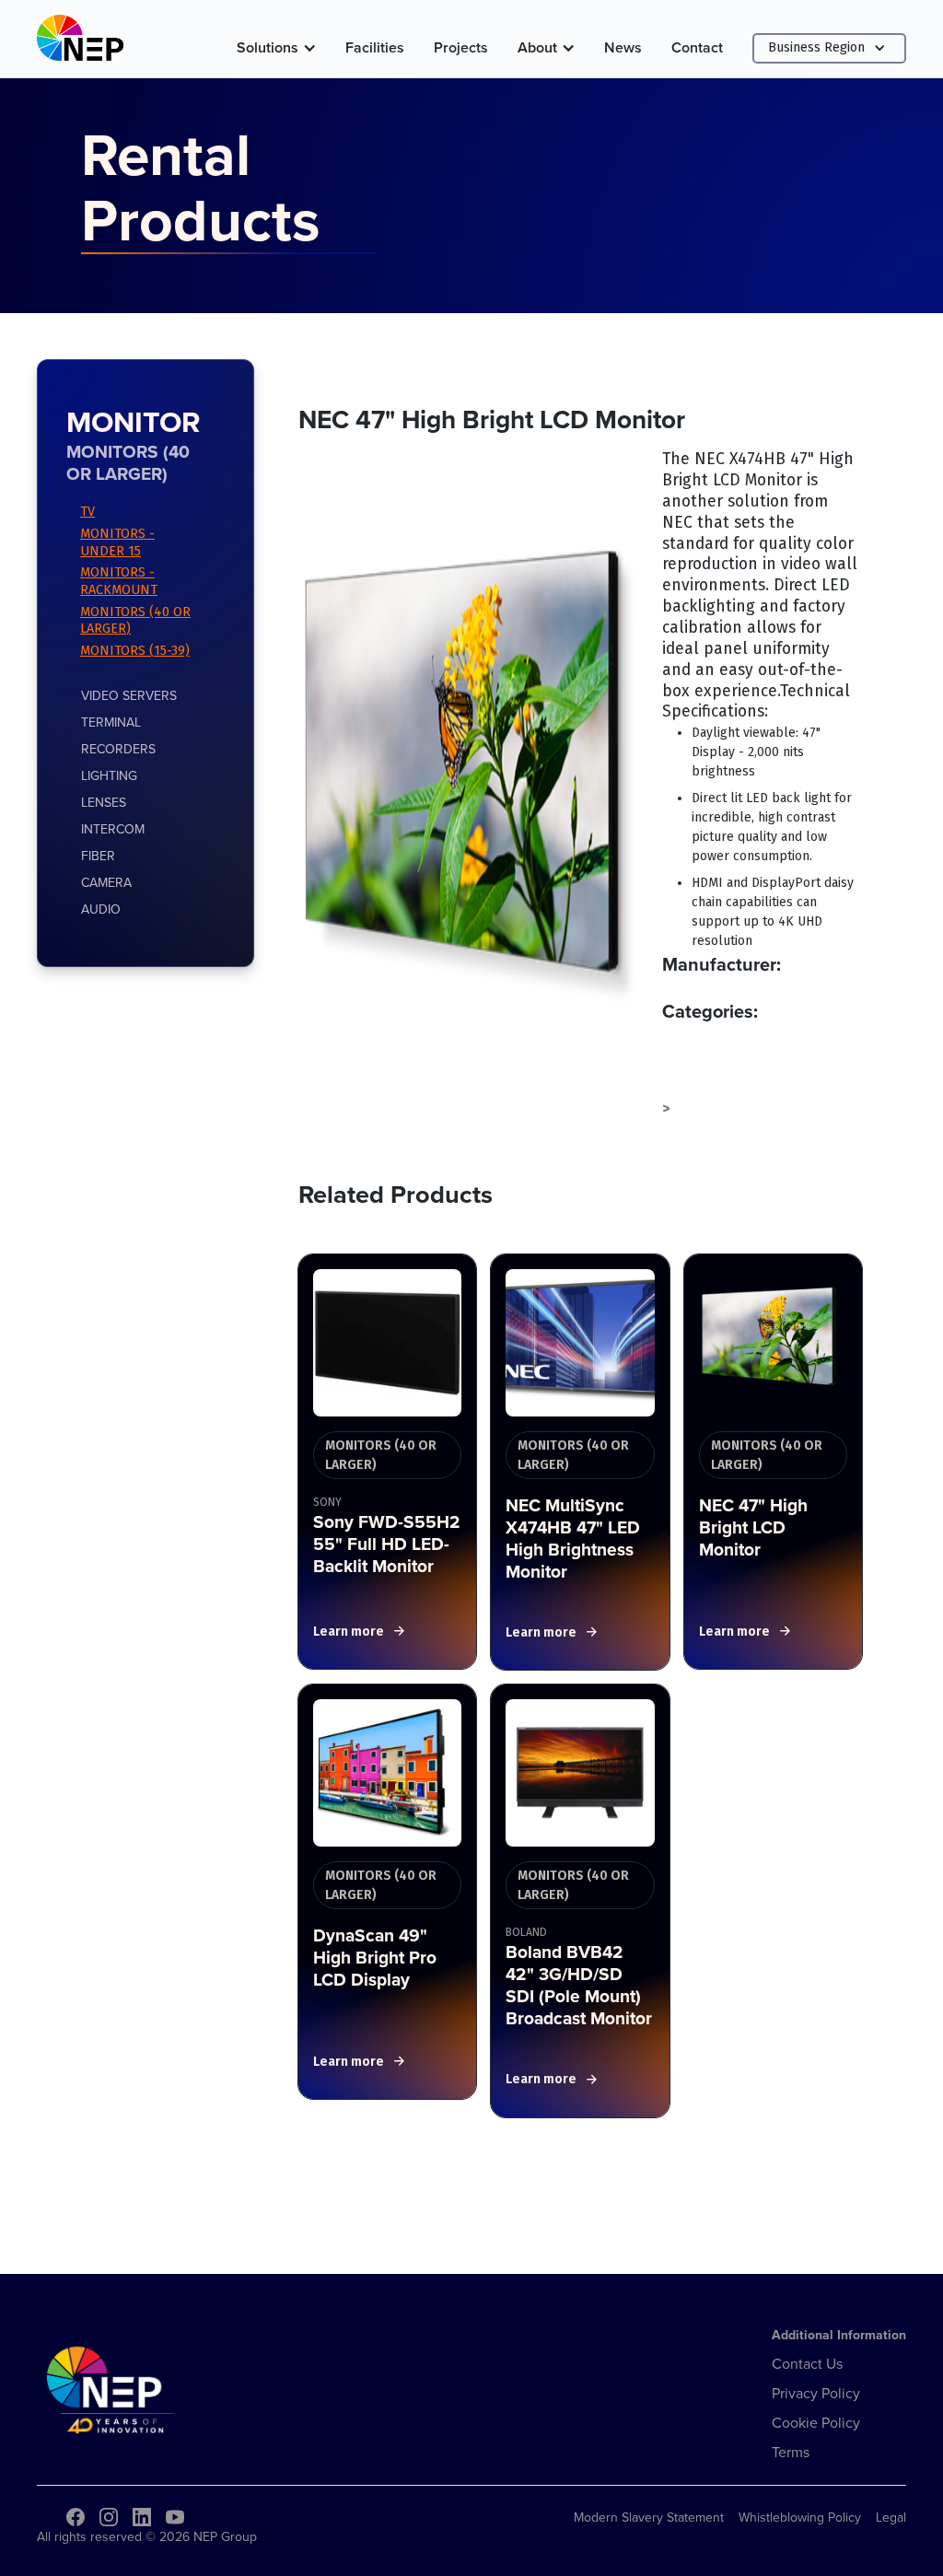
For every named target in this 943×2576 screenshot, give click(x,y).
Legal (891, 2517)
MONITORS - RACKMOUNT (119, 581)
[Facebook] (76, 2517)
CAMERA (106, 882)
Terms (791, 2452)
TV (87, 512)
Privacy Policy (816, 2393)
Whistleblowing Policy (800, 2517)
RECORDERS (118, 749)
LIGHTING (109, 775)
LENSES (104, 802)
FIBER (98, 856)
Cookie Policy (816, 2422)
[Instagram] (109, 2517)
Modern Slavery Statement (649, 2517)
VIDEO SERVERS (129, 695)
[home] (80, 42)
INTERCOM (113, 829)
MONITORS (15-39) (135, 651)
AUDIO (101, 909)
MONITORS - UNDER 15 (117, 542)
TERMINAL (111, 722)
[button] (276, 48)
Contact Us (807, 2363)
